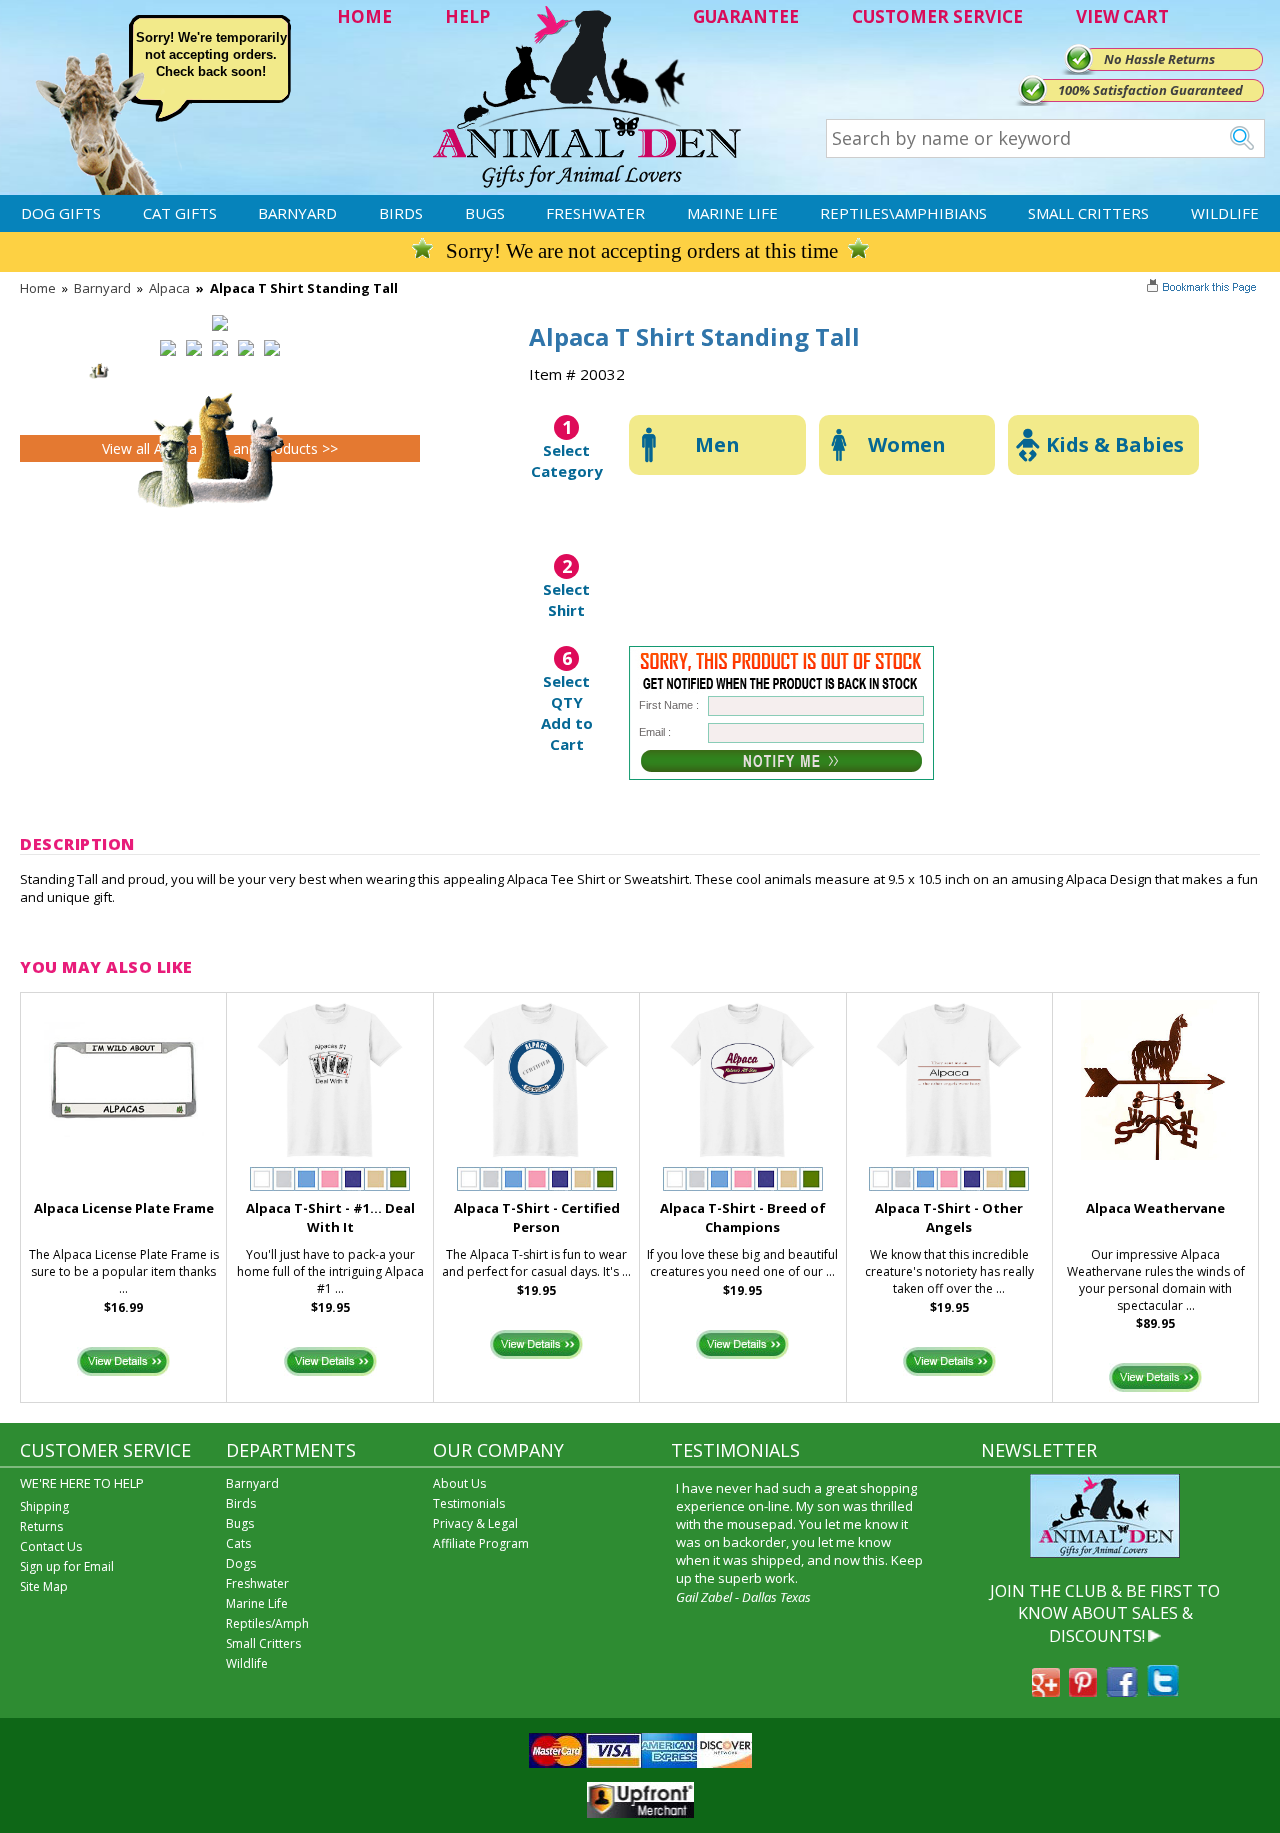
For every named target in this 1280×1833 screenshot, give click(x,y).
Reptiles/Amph (267, 1623)
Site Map (44, 1586)
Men (717, 444)
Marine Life (732, 213)
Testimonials (469, 1503)
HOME (364, 16)
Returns (41, 1526)
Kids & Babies (1115, 444)
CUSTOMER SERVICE (937, 16)
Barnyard (297, 213)
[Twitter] (1163, 1691)
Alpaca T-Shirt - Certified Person (537, 1217)
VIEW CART (1122, 16)
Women (907, 444)
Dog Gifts (61, 213)
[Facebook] (1122, 1691)
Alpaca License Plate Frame (124, 1208)
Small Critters (1088, 213)
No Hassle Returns (1159, 59)
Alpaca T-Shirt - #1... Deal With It (330, 1217)
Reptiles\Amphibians (903, 213)
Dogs (241, 1563)
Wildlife (1225, 213)
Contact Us (51, 1546)
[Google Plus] (1046, 1691)
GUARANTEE (746, 16)
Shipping (44, 1506)
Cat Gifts (180, 213)
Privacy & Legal (475, 1523)
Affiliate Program (481, 1543)
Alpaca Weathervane (1155, 1208)
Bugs (485, 213)
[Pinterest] (1083, 1691)
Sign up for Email (67, 1566)
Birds (401, 213)
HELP (467, 16)
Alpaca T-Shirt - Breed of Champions (743, 1217)
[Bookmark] (1203, 289)
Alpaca (169, 288)
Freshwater (595, 213)
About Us (459, 1483)
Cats (238, 1543)
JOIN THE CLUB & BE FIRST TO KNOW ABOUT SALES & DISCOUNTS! (1105, 1613)
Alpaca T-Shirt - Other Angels (949, 1217)
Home (38, 288)
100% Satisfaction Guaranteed (1150, 90)
